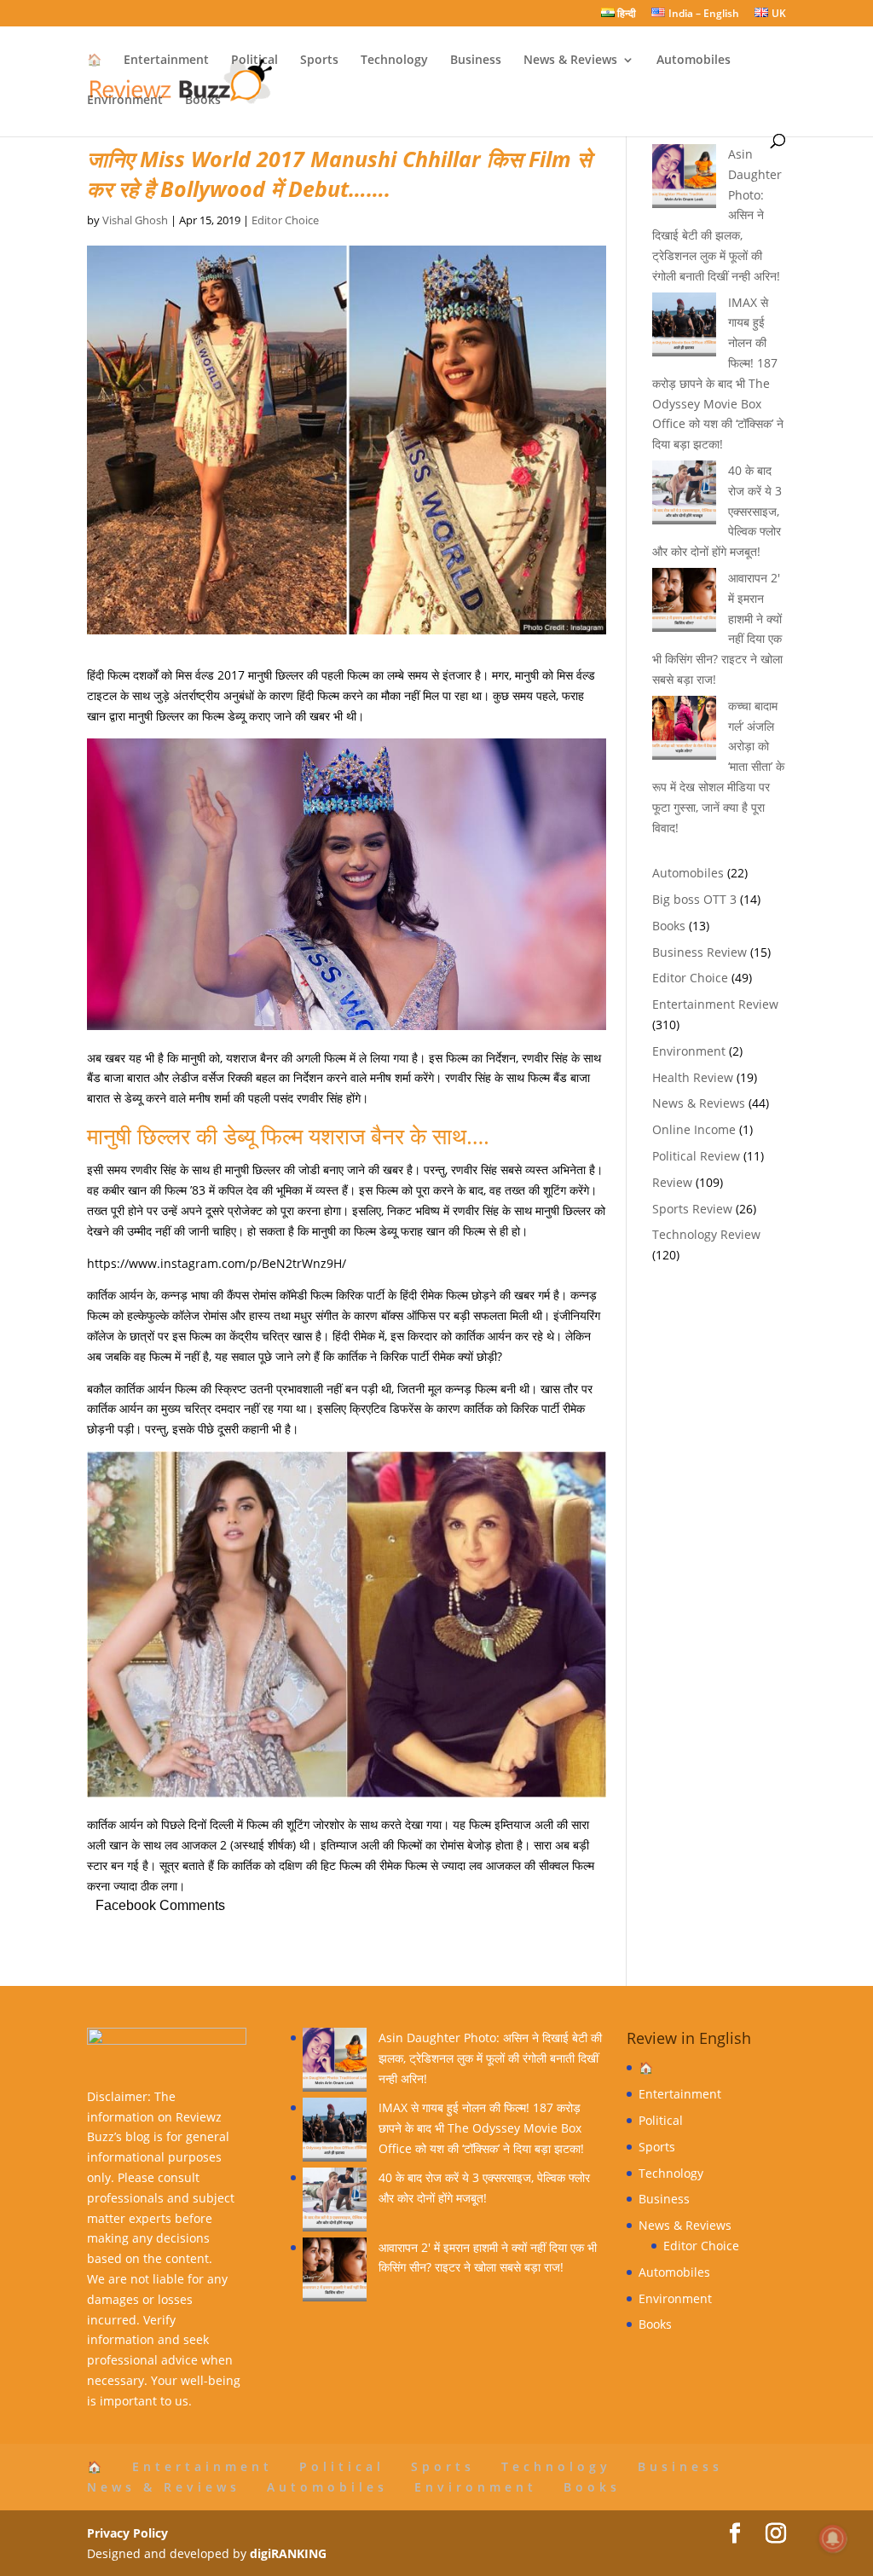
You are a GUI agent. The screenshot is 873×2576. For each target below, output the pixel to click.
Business (476, 61)
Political (254, 61)
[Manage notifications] (833, 2538)
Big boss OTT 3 (694, 899)
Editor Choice (285, 220)
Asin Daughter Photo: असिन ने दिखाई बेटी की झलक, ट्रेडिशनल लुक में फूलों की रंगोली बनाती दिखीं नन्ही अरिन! (490, 2058)
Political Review (696, 1156)
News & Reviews (570, 61)
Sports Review (692, 1209)
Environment (125, 101)
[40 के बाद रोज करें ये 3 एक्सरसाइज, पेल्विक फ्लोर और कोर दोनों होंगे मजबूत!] (335, 2203)
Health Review (693, 1077)
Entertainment (166, 61)
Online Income (694, 1129)
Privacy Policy (127, 2533)
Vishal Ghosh (135, 220)
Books (203, 101)
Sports (319, 61)
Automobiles (694, 61)
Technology (394, 61)
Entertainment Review (715, 1004)
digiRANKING (288, 2553)
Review (672, 1182)
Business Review (700, 952)
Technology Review (706, 1234)
